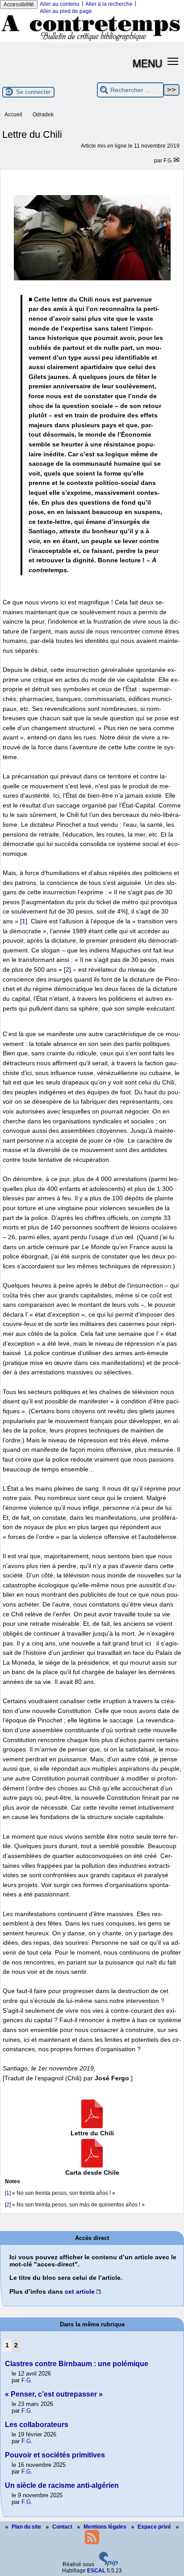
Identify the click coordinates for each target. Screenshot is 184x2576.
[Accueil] (92, 40)
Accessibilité (19, 4)
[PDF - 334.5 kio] (92, 2165)
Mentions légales (106, 2527)
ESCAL (96, 2571)
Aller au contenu (60, 4)
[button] (173, 61)
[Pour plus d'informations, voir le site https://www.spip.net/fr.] (109, 2564)
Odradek (43, 115)
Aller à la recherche (109, 4)
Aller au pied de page (66, 11)
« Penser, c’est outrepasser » (54, 2394)
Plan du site (27, 2527)
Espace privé (155, 2527)
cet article (80, 2291)
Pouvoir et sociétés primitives (55, 2455)
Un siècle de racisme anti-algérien (62, 2485)
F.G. (168, 161)
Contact (63, 2527)
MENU (147, 63)
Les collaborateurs (37, 2425)
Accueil (13, 115)
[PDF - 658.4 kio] (92, 2126)
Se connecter (33, 92)
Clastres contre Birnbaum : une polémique (77, 2364)
